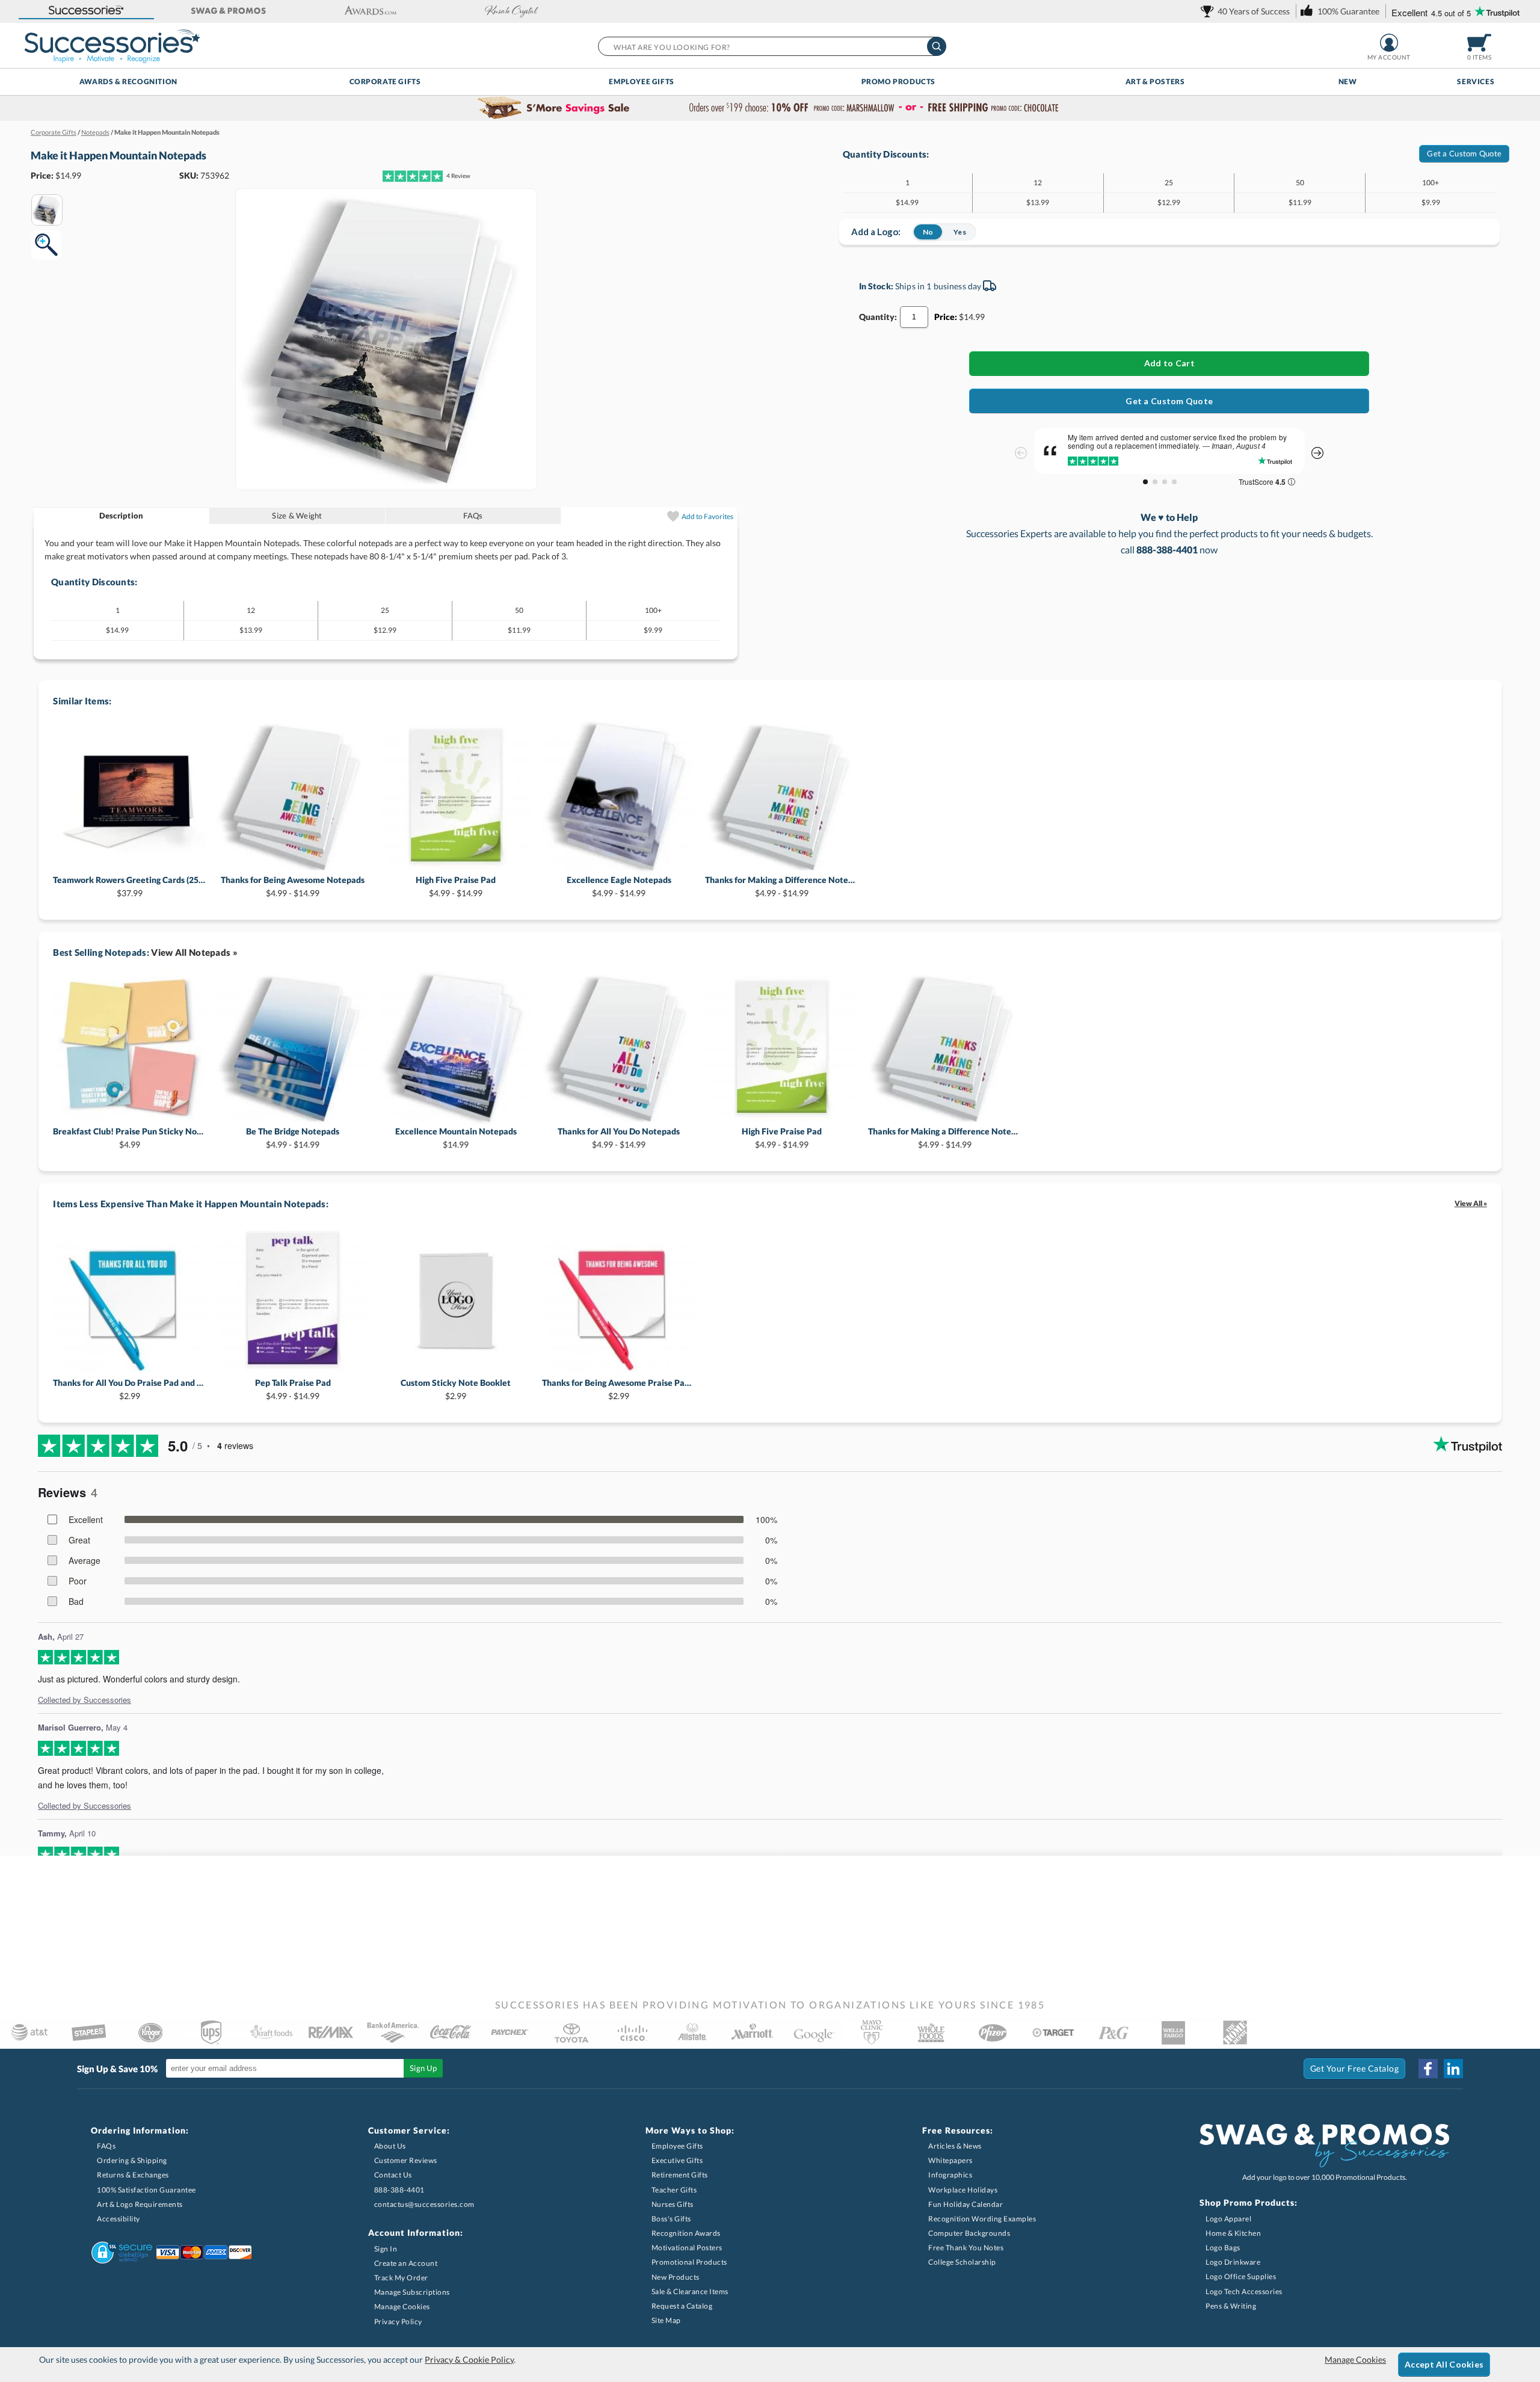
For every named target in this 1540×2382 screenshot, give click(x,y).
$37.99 (130, 886)
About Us (390, 2146)
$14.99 (456, 1138)
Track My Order (401, 2278)
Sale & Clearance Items (690, 2291)
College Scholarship (962, 2262)
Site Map (666, 2320)
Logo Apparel (1228, 2219)
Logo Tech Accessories (1244, 2291)
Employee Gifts (641, 82)
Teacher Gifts (674, 2190)
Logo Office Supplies (1241, 2276)
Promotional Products (689, 2262)
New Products (676, 2277)
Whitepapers (950, 2160)
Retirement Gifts (680, 2175)
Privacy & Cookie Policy (469, 2359)
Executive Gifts (677, 2160)
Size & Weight (297, 515)
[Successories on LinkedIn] (1453, 2069)
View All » (1471, 1203)
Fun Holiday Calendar (966, 2204)
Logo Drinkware (1233, 2262)
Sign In (386, 2249)
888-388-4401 (399, 2190)
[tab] (122, 516)
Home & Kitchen (1233, 2233)
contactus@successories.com (424, 2204)
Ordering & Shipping (132, 2160)
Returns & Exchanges (133, 2175)
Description (122, 515)
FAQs (473, 515)
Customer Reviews (406, 2160)
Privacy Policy (398, 2322)
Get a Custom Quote (1464, 153)
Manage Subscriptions (412, 2292)
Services (1476, 82)
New (1348, 82)
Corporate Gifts (385, 82)
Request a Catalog (682, 2306)
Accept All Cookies (1444, 2364)
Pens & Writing (1231, 2306)
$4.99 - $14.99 (293, 886)
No (928, 232)
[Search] (937, 46)
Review (458, 176)
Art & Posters (1155, 82)
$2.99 (130, 1389)
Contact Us (393, 2175)
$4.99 (130, 1138)
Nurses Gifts (673, 2204)
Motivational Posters (687, 2248)
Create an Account (406, 2263)
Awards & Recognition (128, 82)
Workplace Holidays (963, 2190)
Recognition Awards (686, 2233)
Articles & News (955, 2146)
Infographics (950, 2175)
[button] (87, 11)
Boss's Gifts (671, 2219)
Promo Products (898, 82)
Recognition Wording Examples (982, 2219)
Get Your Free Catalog (1355, 2068)
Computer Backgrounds (969, 2233)
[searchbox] (772, 46)
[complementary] (770, 108)
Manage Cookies (402, 2307)
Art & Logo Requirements (140, 2204)
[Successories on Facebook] (1428, 2069)
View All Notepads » (194, 952)
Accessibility (119, 2219)
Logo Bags (1223, 2248)
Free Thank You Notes (966, 2248)
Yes (960, 232)
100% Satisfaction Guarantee (146, 2190)
